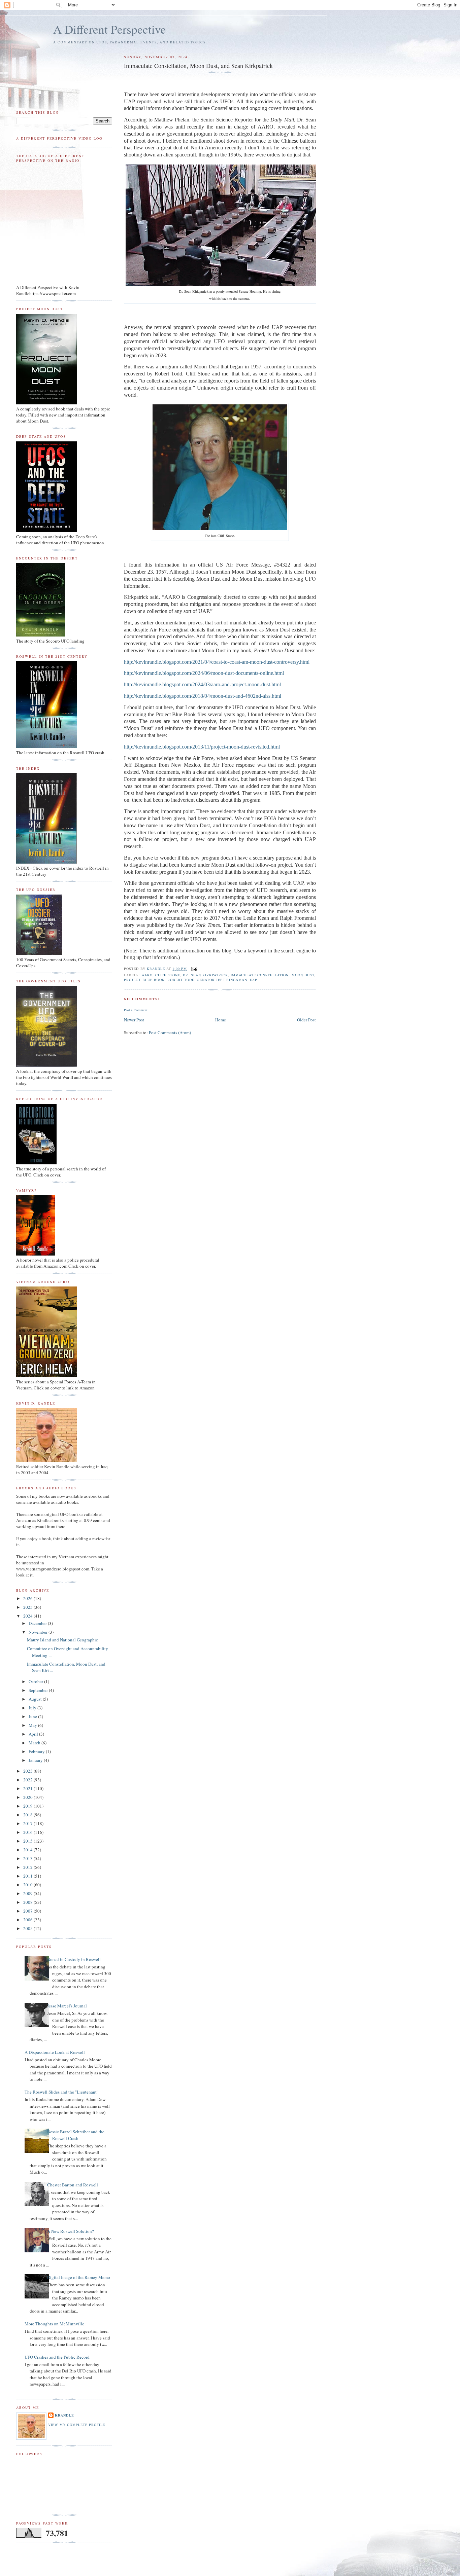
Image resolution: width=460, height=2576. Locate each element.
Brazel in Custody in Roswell (74, 1959)
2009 (28, 1893)
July (33, 1708)
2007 (28, 1911)
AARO (147, 975)
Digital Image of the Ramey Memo (79, 2277)
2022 (28, 1780)
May (33, 1725)
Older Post (306, 1020)
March (35, 1743)
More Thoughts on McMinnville (54, 2324)
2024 (28, 1616)
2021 (28, 1788)
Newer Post (134, 1020)
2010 (28, 1885)
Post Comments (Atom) (170, 1032)
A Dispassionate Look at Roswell (55, 2052)
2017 (28, 1823)
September (39, 1690)
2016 (28, 1832)
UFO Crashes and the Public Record (57, 2357)
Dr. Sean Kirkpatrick (205, 975)
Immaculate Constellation (260, 975)
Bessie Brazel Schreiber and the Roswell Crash (76, 2135)
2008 (28, 1902)
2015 (28, 1841)
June (33, 1716)
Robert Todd (181, 980)
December (38, 1623)
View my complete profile (77, 2425)
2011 (28, 1876)
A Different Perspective (110, 29)
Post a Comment (136, 1010)
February (37, 1751)
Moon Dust (303, 975)
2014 (28, 1850)
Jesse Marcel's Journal (67, 2006)
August (36, 1699)
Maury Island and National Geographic (62, 1640)
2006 (28, 1920)
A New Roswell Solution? (71, 2231)
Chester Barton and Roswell (73, 2185)
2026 (28, 1598)
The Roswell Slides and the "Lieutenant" (61, 2092)
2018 (28, 1815)
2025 (28, 1607)
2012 (28, 1867)
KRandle (64, 2415)
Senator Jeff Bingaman (222, 980)
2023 (28, 1771)
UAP (254, 980)
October (36, 1681)
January (36, 1760)
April (34, 1734)
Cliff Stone (168, 975)
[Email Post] (194, 969)
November (39, 1632)
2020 (28, 1797)
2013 (28, 1858)
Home (221, 1020)
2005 (28, 1928)
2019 (28, 1806)
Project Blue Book (144, 980)
